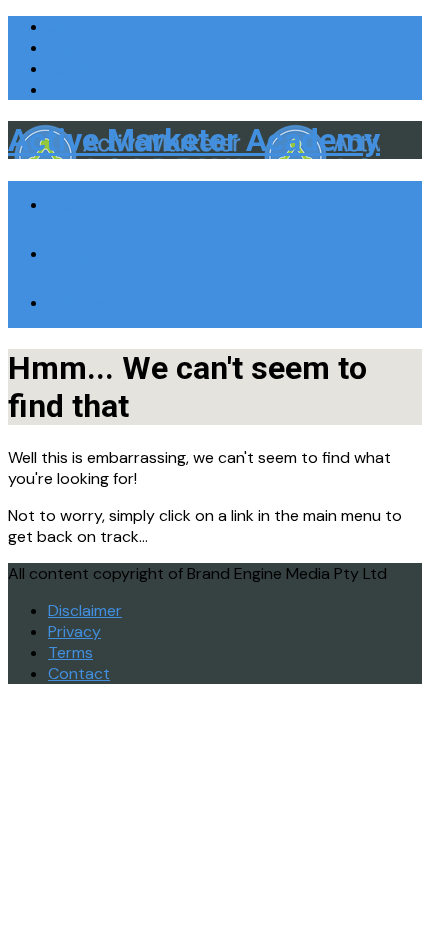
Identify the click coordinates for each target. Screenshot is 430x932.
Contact (79, 673)
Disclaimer (85, 610)
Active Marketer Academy (194, 140)
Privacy (74, 631)
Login (67, 47)
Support (75, 68)
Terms (70, 652)
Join (63, 26)
